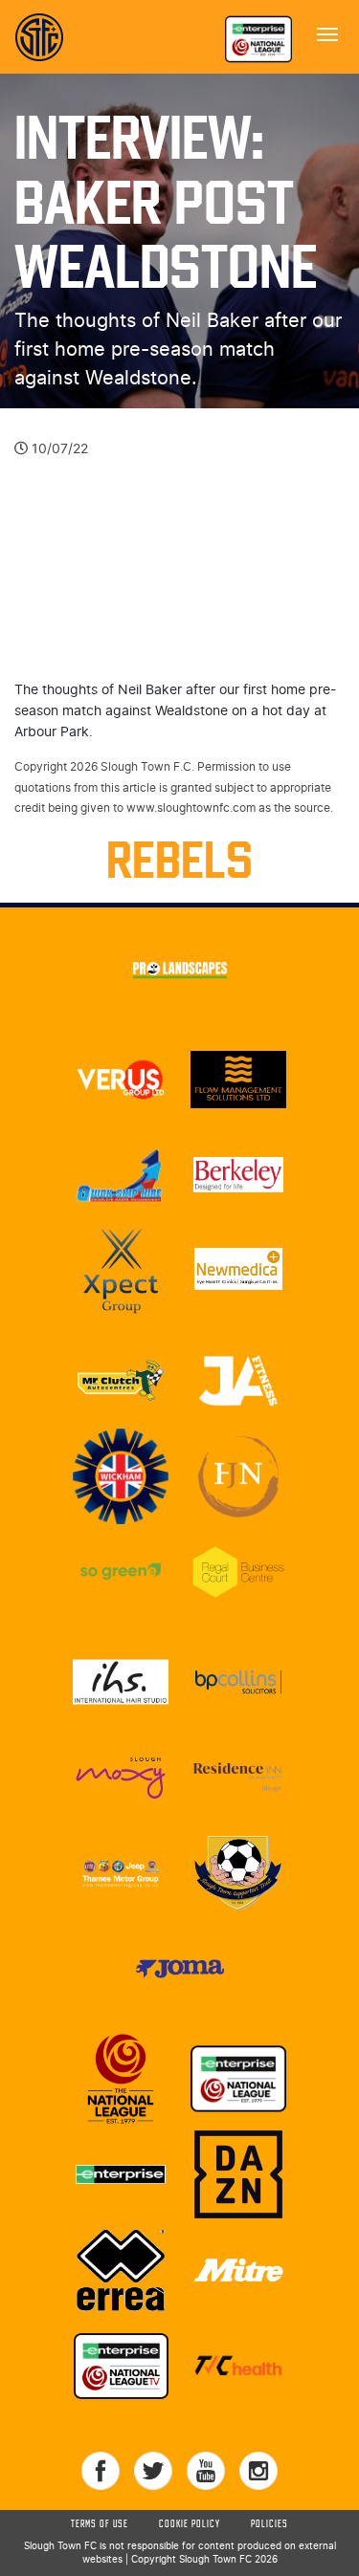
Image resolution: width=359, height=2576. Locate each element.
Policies (269, 2524)
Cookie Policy (190, 2524)
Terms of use (100, 2524)
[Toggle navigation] (327, 33)
